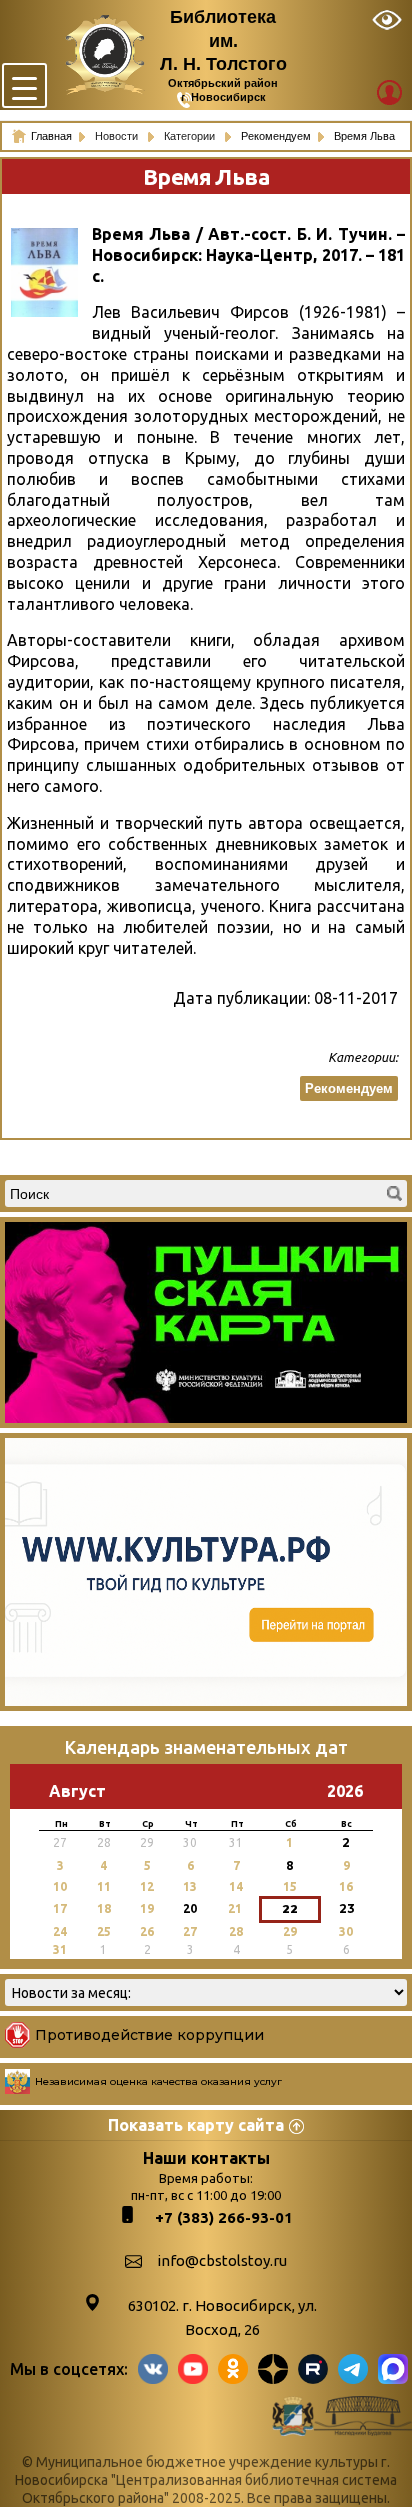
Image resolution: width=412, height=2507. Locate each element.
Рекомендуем (349, 1088)
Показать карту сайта (196, 2125)
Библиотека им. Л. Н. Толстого (223, 40)
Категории (191, 136)
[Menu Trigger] (24, 85)
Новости (118, 136)
